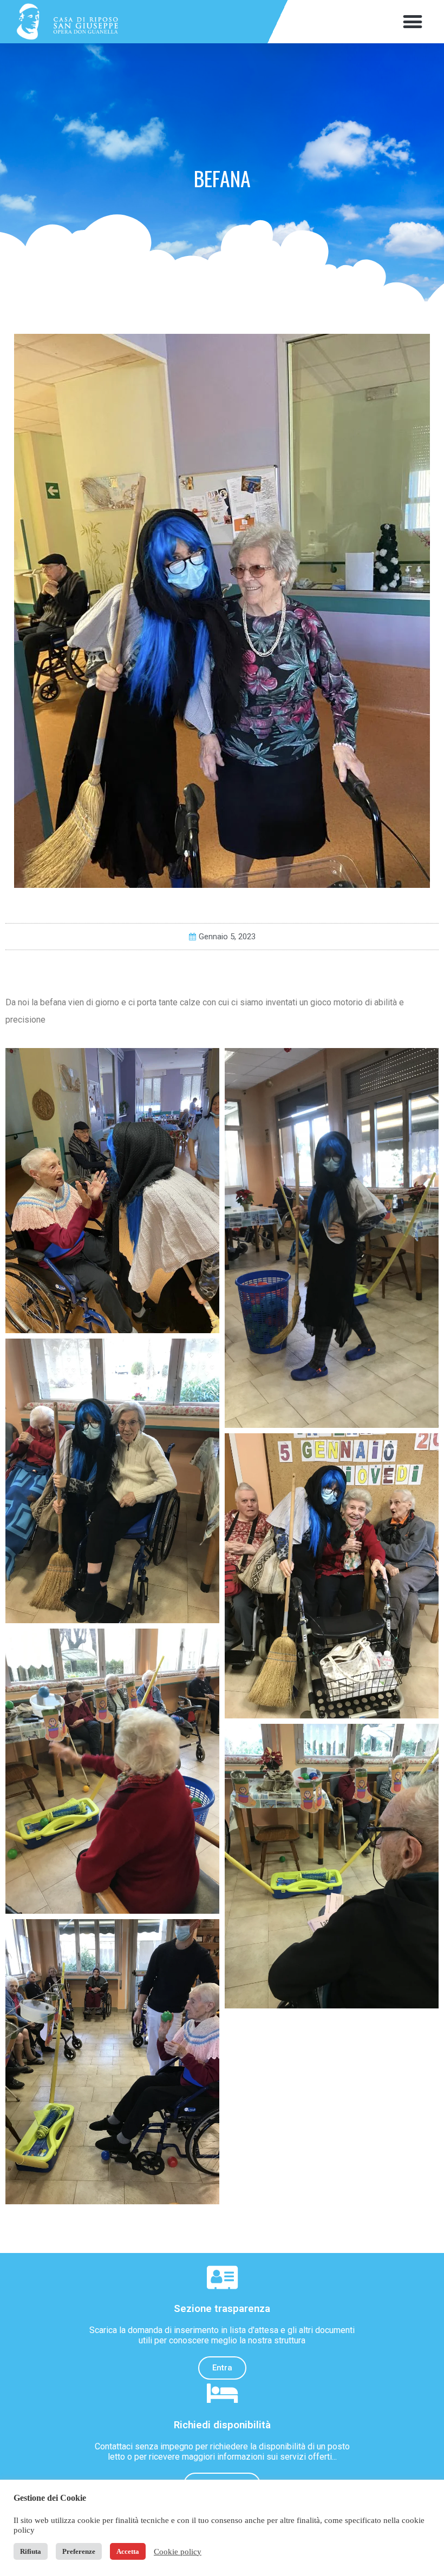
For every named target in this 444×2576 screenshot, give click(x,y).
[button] (412, 22)
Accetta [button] (128, 2551)
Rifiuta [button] (31, 2551)
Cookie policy (178, 2552)
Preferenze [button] (79, 2551)
